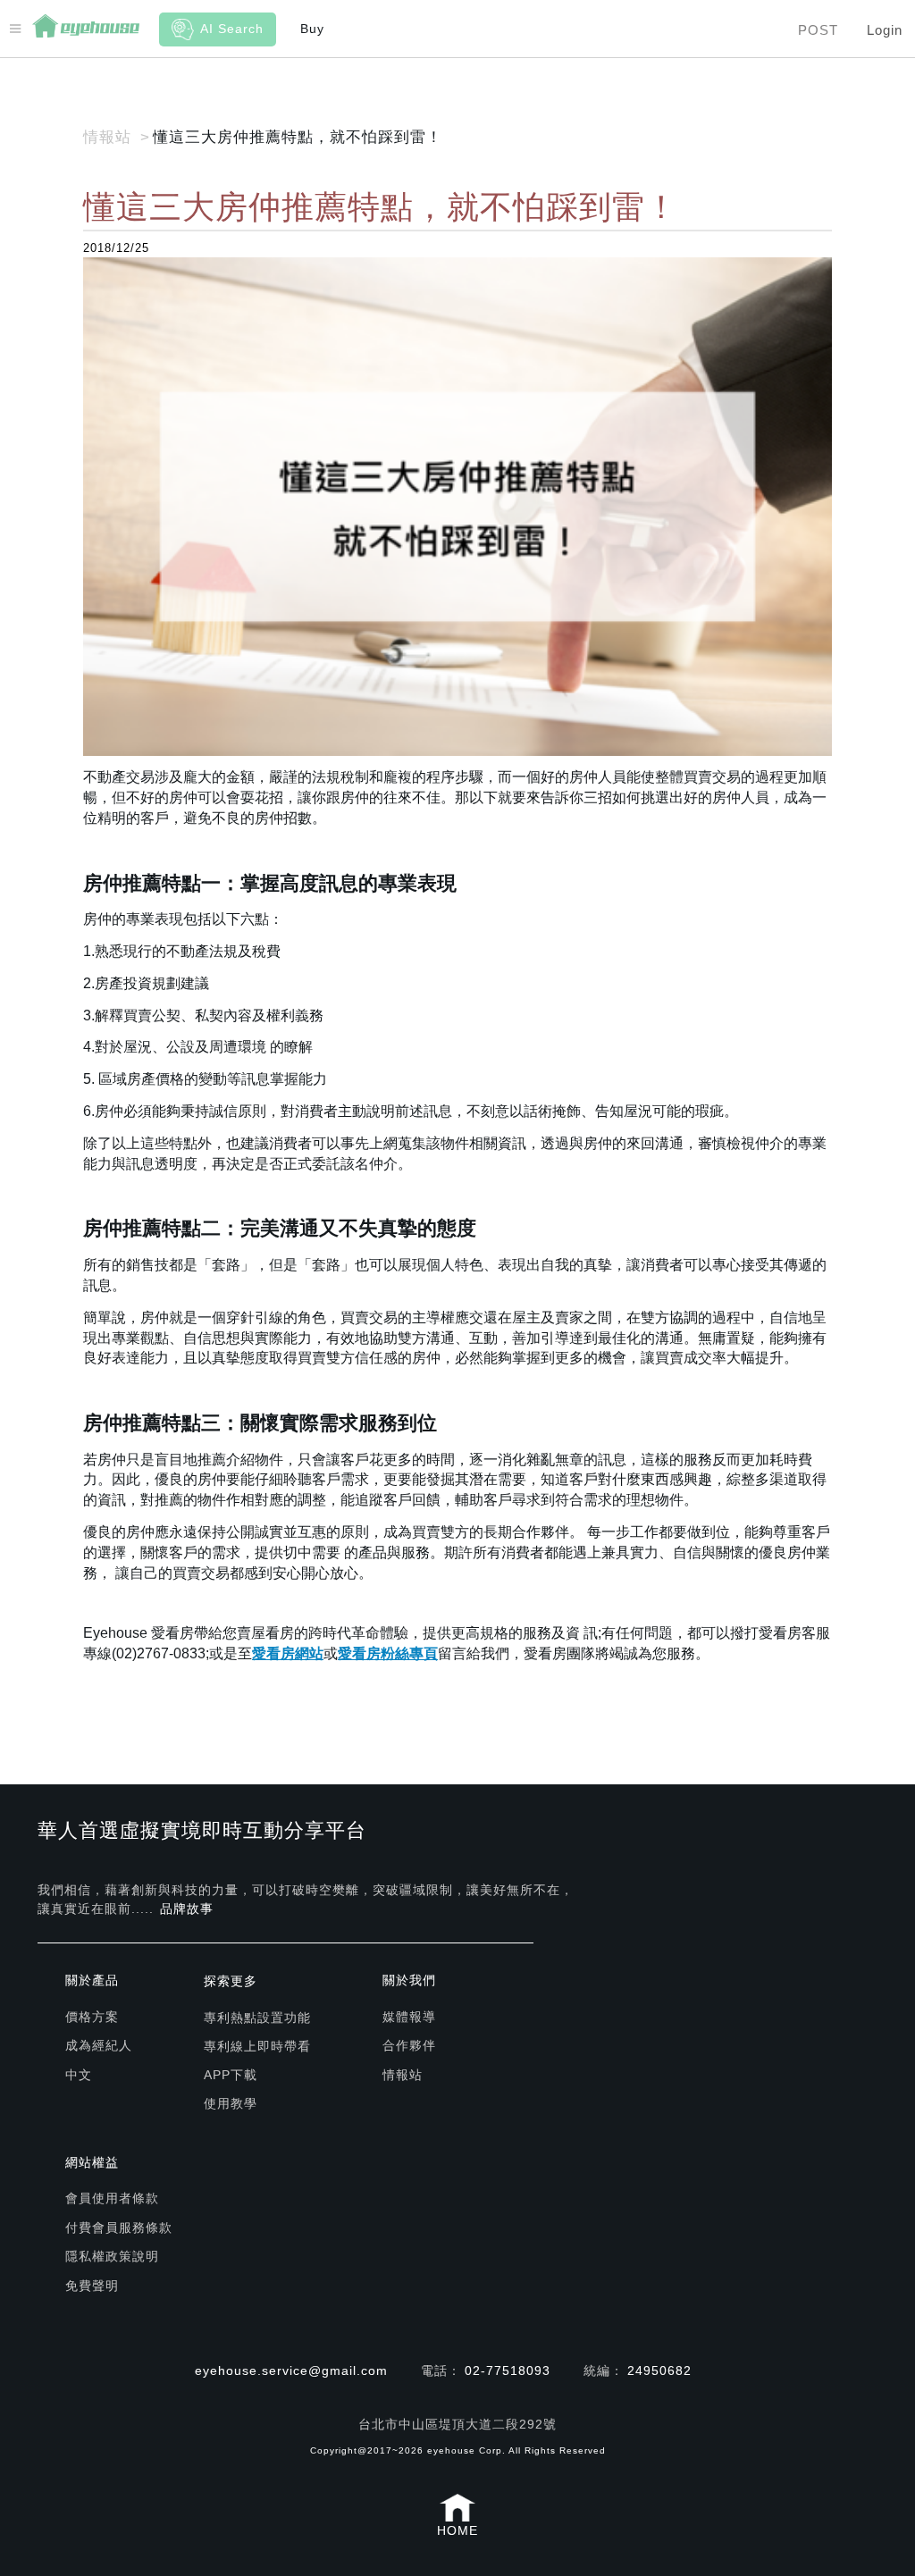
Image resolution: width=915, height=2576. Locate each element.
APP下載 (231, 2075)
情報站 (403, 2075)
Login (885, 30)
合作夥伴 (409, 2045)
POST (818, 30)
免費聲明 (92, 2286)
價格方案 (92, 2017)
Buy (312, 29)
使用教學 (231, 2103)
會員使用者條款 (112, 2198)
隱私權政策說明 (112, 2256)
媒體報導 (409, 2017)
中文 (79, 2075)
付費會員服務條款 (119, 2228)
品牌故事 (187, 1909)
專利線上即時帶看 (257, 2046)
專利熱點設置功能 (257, 2018)
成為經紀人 (99, 2045)
